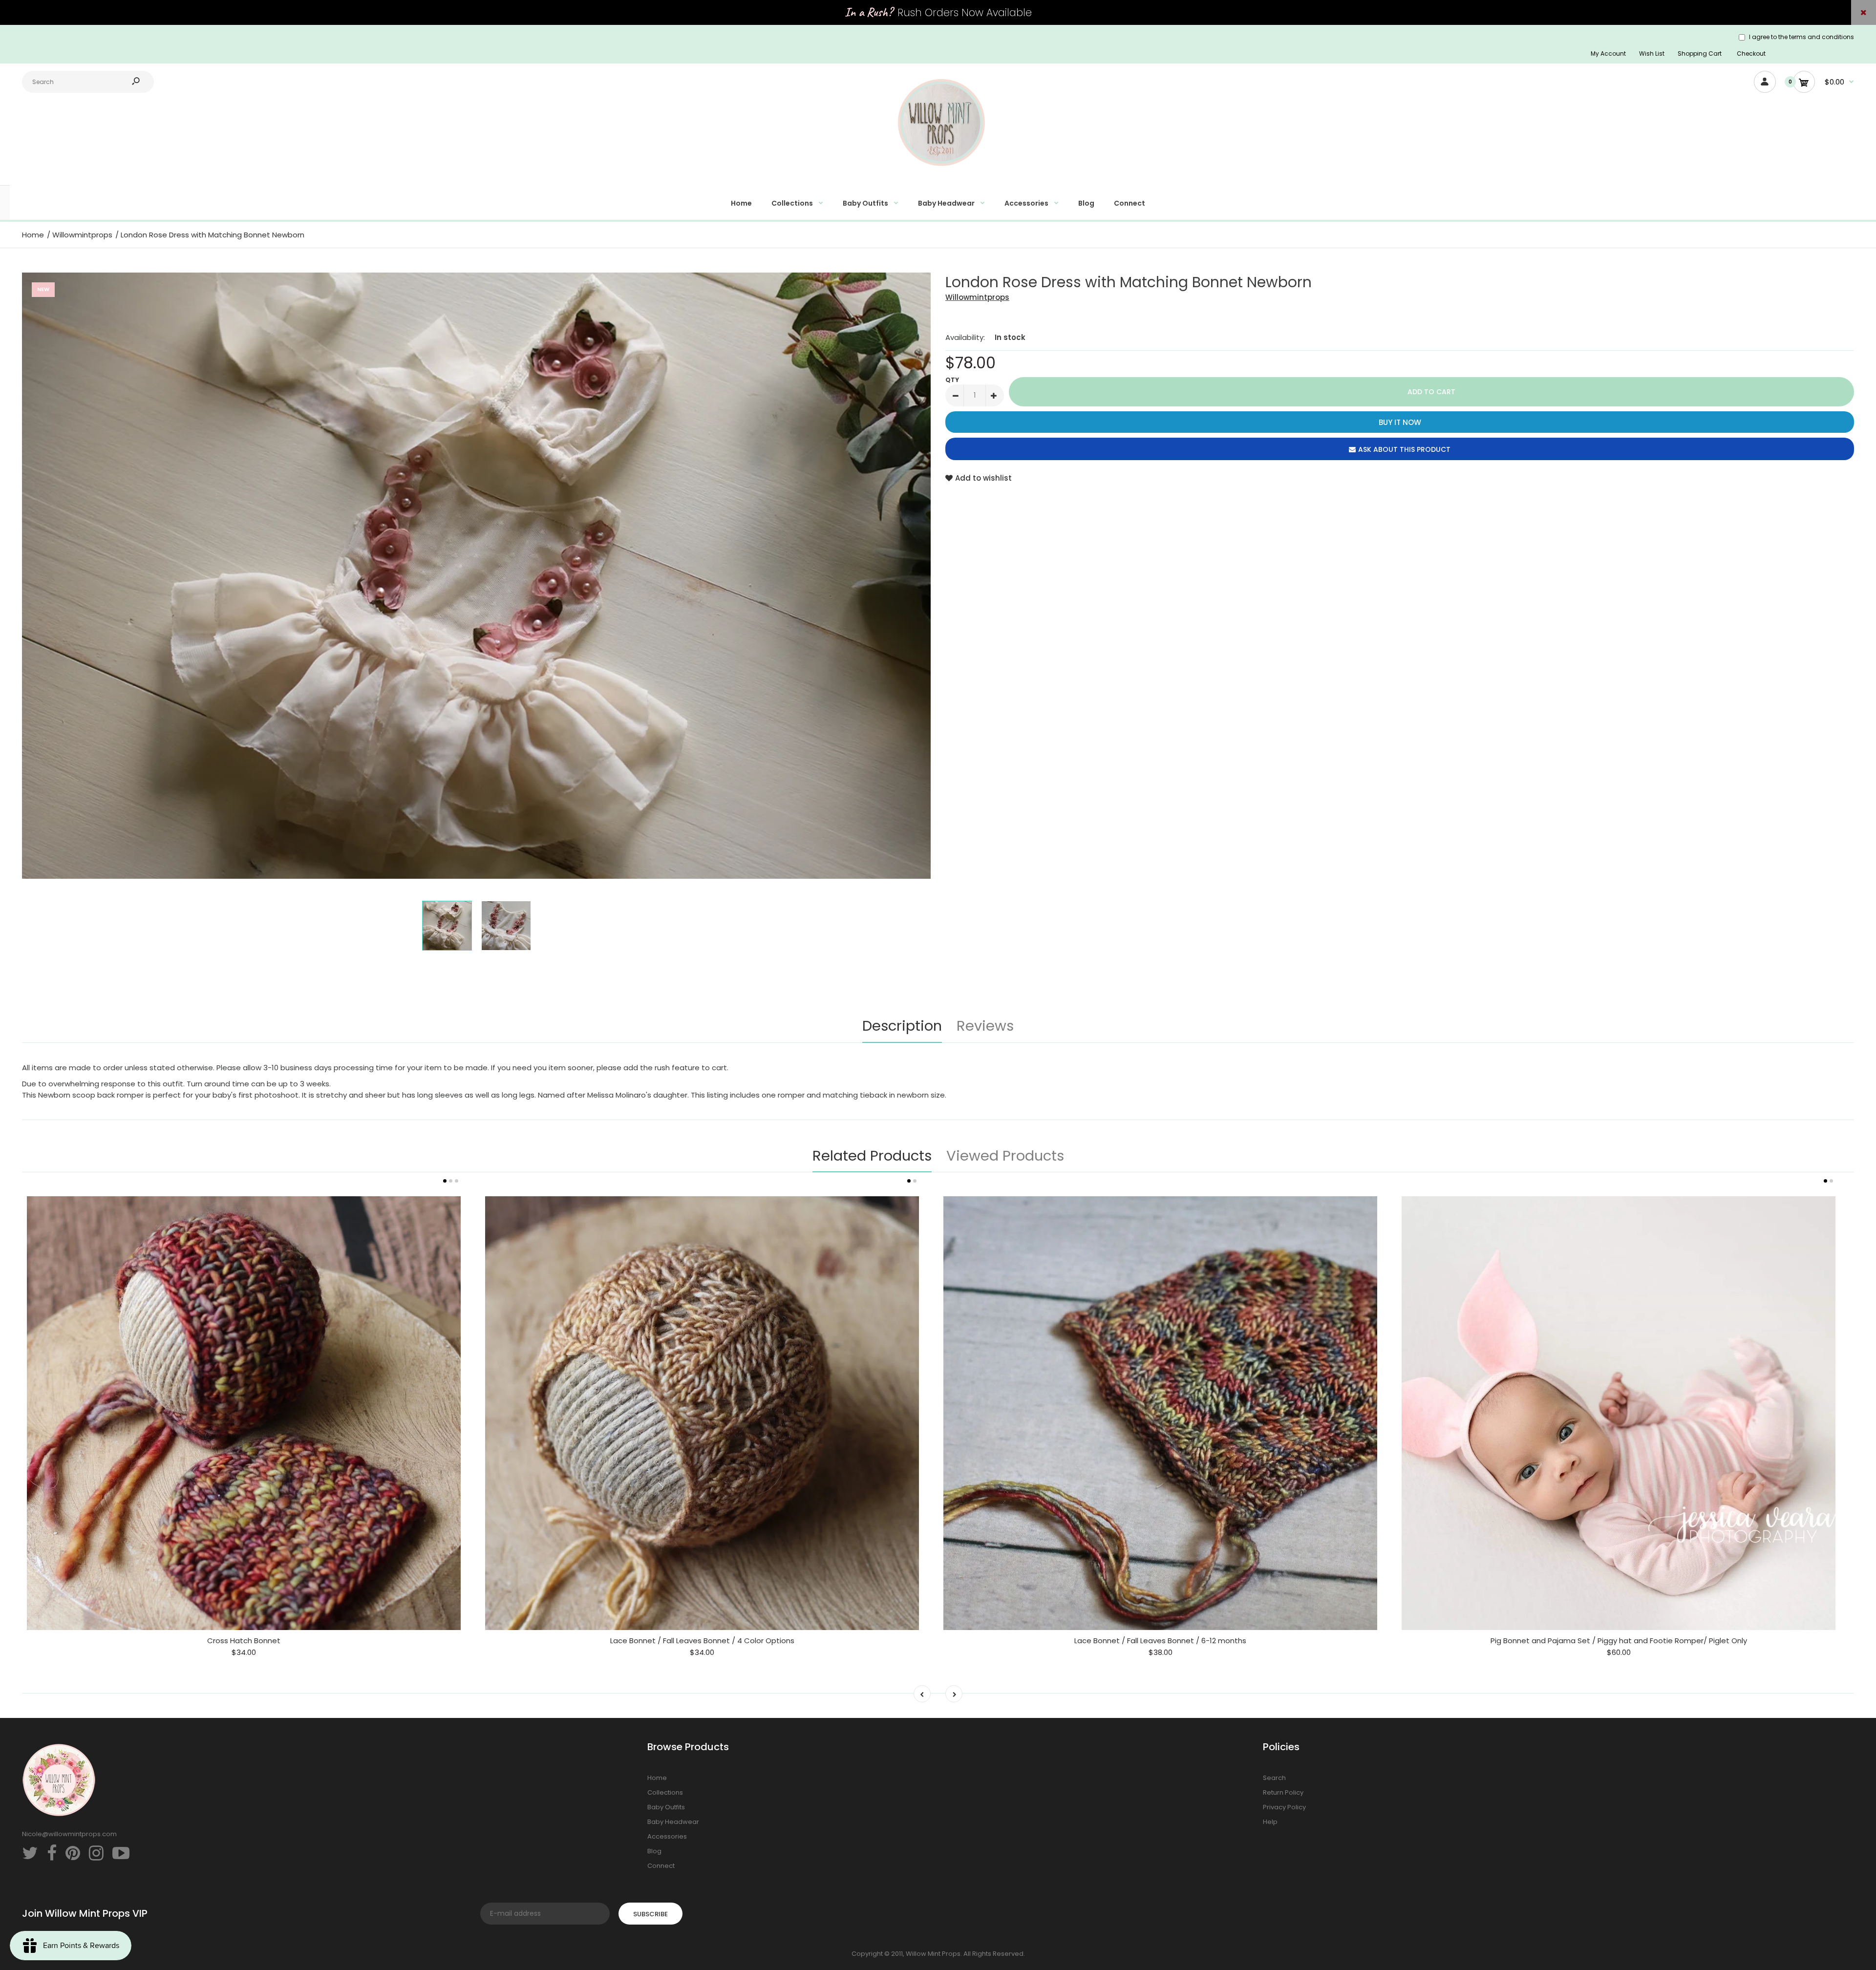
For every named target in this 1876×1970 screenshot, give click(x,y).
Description (902, 1026)
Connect (661, 1866)
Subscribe (650, 1914)
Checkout (1751, 53)
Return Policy (1283, 1792)
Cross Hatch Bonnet (244, 1641)
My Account (1608, 53)
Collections (665, 1792)
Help (1270, 1822)
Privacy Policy (1284, 1807)
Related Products (872, 1156)
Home (657, 1778)
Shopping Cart (1700, 53)
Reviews (985, 1026)
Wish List (1652, 53)
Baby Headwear (673, 1822)
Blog (654, 1851)
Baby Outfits (666, 1807)
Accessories (667, 1836)
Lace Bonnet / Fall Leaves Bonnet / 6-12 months (1160, 1641)
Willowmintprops (977, 297)
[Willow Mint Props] (938, 172)
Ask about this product (1404, 449)
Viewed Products (1005, 1156)
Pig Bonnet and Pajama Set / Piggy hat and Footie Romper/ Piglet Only (1619, 1641)
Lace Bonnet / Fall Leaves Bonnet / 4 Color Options (702, 1641)
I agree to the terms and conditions (1801, 37)
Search (1274, 1778)
